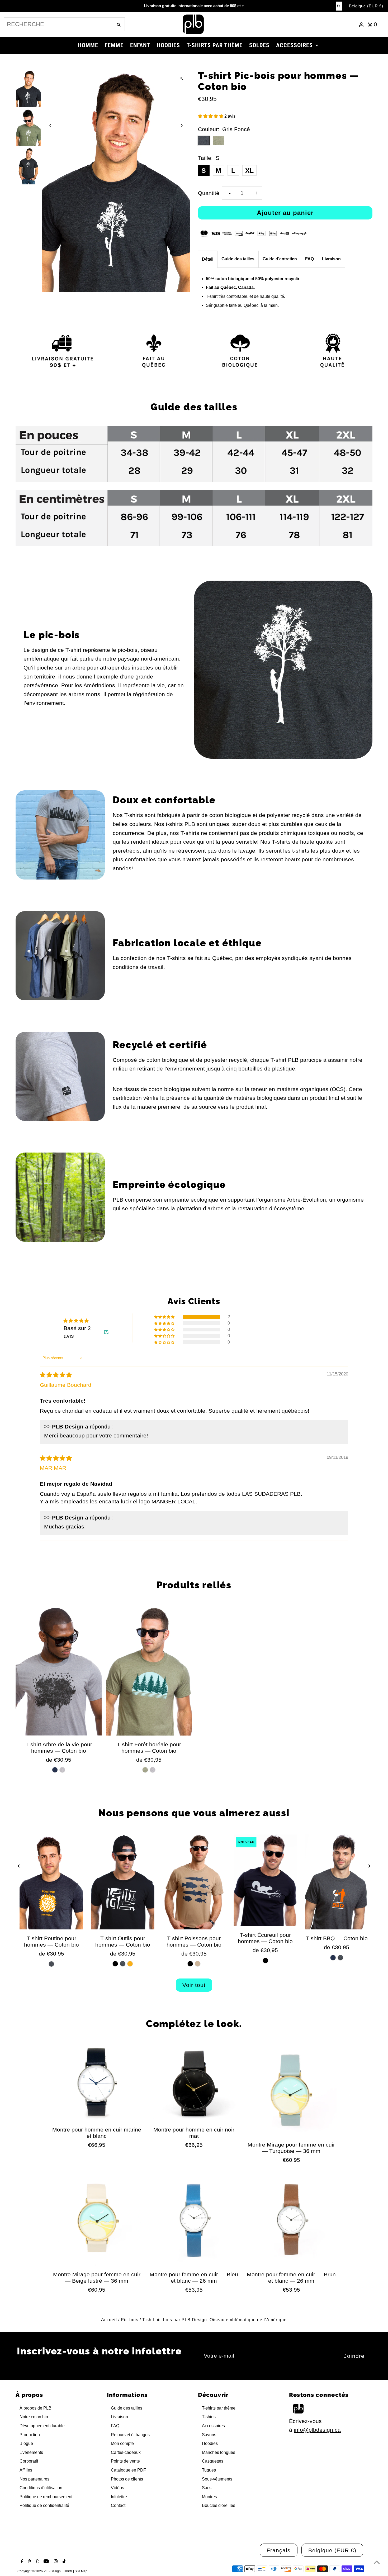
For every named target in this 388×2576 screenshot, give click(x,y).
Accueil (109, 2320)
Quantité (209, 193)
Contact (118, 2505)
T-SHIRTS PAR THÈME (215, 45)
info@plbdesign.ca (317, 2430)
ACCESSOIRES (294, 45)
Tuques (209, 2470)
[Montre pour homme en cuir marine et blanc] (97, 2083)
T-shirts (209, 2417)
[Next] (181, 125)
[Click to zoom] (181, 78)
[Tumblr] (37, 2562)
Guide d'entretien (280, 259)
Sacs (207, 2488)
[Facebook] (21, 2562)
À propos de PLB (36, 2408)
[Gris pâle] (62, 1770)
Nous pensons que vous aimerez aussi (194, 1813)
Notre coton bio (34, 2417)
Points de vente (125, 2461)
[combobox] (58, 24)
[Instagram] (55, 2562)
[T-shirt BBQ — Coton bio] (337, 1882)
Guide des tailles (238, 259)
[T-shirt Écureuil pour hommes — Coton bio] (265, 1880)
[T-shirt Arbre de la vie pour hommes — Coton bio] (59, 1671)
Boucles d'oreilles (219, 2505)
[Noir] (115, 1964)
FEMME (114, 45)
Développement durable (42, 2426)
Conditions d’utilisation (41, 2488)
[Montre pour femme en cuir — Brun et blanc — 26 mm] (291, 2220)
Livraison (331, 259)
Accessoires (213, 2426)
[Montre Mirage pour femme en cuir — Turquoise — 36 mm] (291, 2091)
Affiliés (26, 2470)
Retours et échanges (130, 2435)
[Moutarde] (130, 1964)
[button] (211, 116)
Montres (209, 2497)
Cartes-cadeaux (126, 2452)
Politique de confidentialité (44, 2505)
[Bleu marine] (55, 1770)
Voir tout (194, 1985)
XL (249, 170)
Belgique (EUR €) (366, 6)
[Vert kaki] (145, 1770)
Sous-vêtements (217, 2479)
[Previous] (51, 125)
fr (339, 6)
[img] (56, 1375)
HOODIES (168, 45)
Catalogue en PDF (128, 2470)
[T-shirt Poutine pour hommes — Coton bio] (51, 1882)
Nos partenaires (34, 2479)
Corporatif (29, 2461)
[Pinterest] (29, 2562)
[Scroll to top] (377, 2562)
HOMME (88, 45)
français (279, 2550)
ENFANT (140, 45)
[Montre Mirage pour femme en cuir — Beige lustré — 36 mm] (97, 2220)
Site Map (81, 2571)
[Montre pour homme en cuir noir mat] (194, 2083)
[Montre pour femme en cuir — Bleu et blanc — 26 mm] (194, 2220)
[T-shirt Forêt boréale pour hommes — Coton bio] (149, 1671)
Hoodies (210, 2443)
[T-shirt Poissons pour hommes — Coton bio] (194, 1882)
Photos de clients (127, 2479)
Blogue (26, 2443)
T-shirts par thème (219, 2408)
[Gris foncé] (51, 1964)
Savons (209, 2435)
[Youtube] (46, 2562)
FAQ (309, 259)
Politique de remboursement (46, 2497)
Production (30, 2435)
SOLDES (259, 45)
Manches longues (219, 2452)
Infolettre (119, 2497)
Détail (208, 259)
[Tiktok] (63, 2562)
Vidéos (117, 2488)
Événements (31, 2452)
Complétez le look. (194, 2024)
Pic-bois (130, 2320)
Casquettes (213, 2461)
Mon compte (122, 2443)
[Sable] (198, 1964)
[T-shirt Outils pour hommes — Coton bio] (123, 1882)
